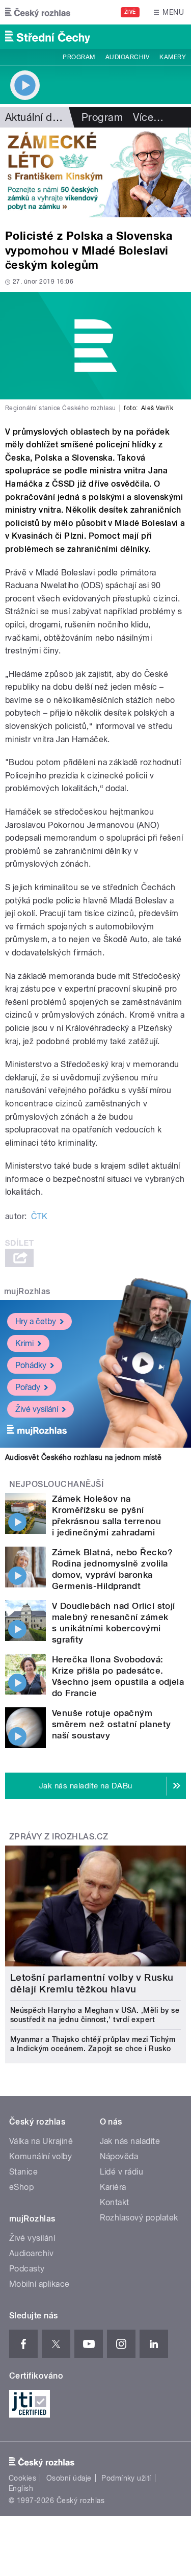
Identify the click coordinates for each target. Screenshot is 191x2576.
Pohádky (31, 1365)
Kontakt (115, 2202)
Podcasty (27, 2269)
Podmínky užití (126, 2478)
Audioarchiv (127, 57)
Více (148, 117)
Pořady (28, 1387)
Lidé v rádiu (122, 2172)
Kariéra (113, 2187)
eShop (21, 2187)
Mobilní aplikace (39, 2284)
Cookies (22, 2478)
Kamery (173, 57)
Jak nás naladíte (130, 2141)
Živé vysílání (37, 1409)
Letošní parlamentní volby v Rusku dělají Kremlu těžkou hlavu (92, 1983)
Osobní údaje (69, 2478)
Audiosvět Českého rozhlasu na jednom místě (83, 1457)
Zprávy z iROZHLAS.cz (59, 1837)
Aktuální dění (36, 117)
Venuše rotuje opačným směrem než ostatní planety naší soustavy (111, 1724)
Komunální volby (40, 2156)
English (21, 2488)
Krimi (24, 1343)
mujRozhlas (27, 1291)
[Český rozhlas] (38, 12)
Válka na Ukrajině (41, 2141)
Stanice (23, 2172)
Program (79, 57)
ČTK (39, 1216)
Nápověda (119, 2156)
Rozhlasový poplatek (139, 2218)
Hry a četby (36, 1321)
